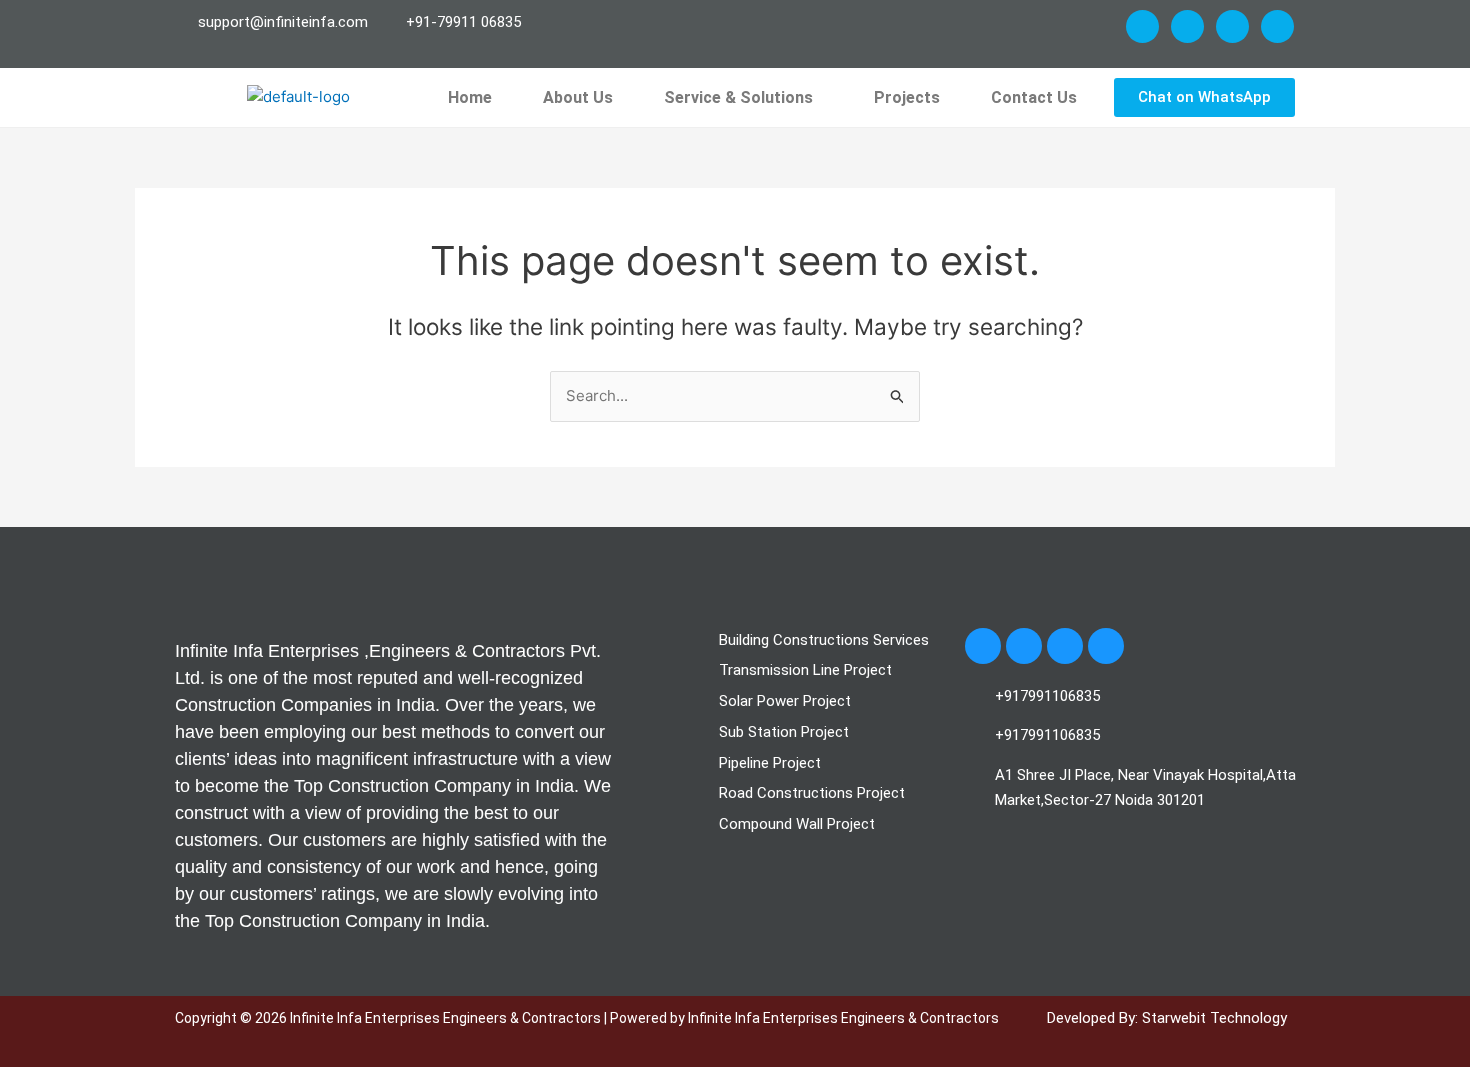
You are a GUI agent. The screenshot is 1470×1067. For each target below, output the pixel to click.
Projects (907, 97)
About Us (578, 97)
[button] (743, 98)
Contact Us (1034, 97)
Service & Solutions (738, 97)
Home (470, 97)
